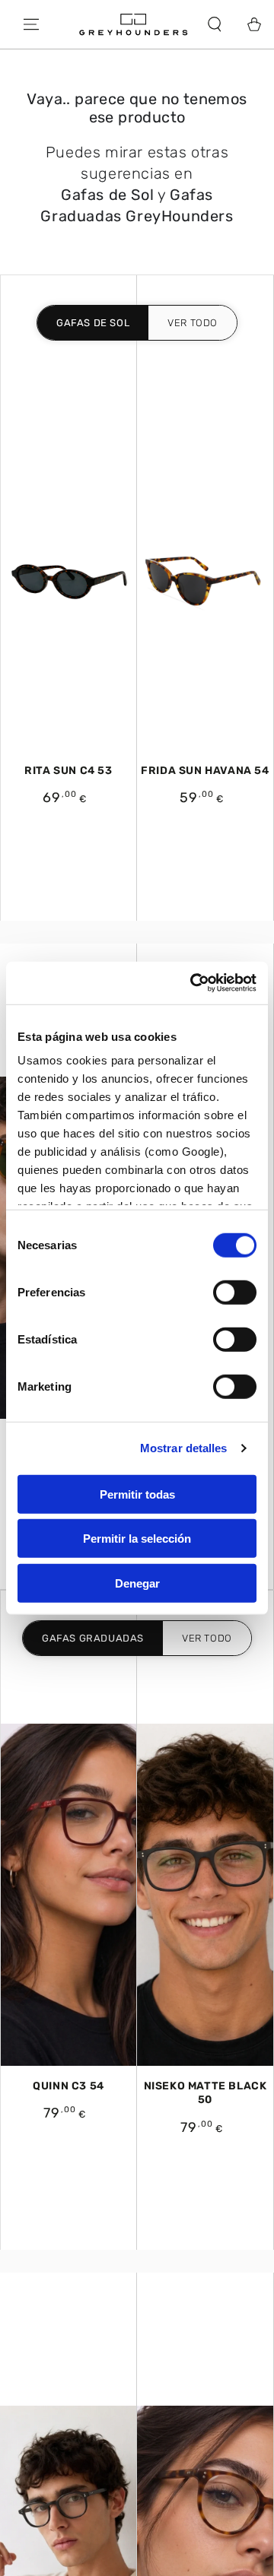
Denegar (137, 1583)
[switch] (235, 1292)
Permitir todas (137, 1494)
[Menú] (31, 24)
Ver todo (193, 323)
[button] (215, 24)
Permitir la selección (137, 1539)
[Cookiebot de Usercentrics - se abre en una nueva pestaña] (193, 983)
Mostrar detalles (184, 1448)
